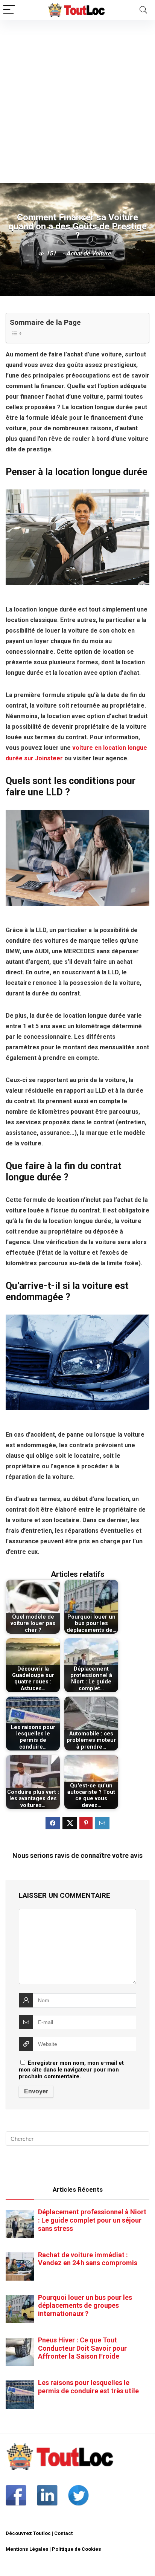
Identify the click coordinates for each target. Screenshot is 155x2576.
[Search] (143, 10)
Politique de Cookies (77, 2549)
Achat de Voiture (89, 253)
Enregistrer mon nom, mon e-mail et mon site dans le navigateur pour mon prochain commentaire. (71, 2070)
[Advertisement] (77, 101)
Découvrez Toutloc (28, 2533)
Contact (63, 2533)
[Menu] (9, 10)
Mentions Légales (27, 2549)
